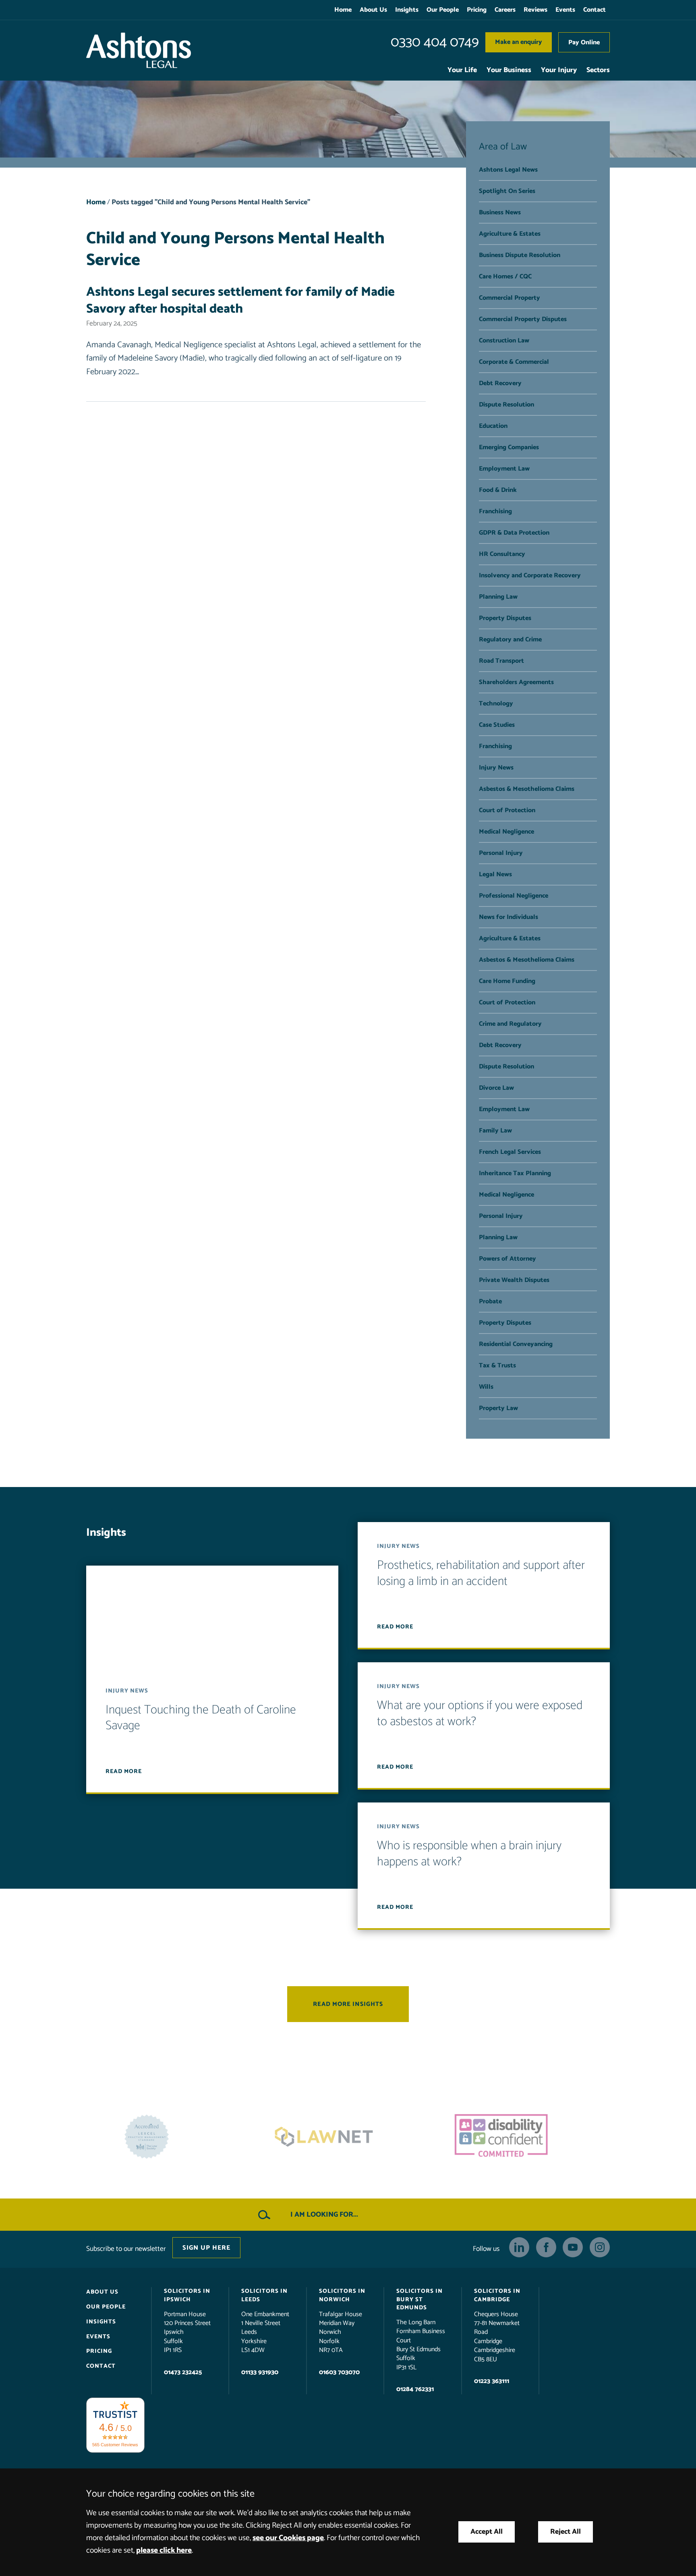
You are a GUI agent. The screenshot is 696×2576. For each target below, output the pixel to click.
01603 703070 (339, 2372)
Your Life (462, 70)
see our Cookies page (288, 2538)
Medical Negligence (506, 832)
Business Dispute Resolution (520, 255)
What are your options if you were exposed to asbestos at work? (480, 1714)
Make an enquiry (519, 42)
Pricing (477, 10)
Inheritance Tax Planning (515, 1173)
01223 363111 (492, 2381)
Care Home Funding (507, 981)
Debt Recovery (500, 383)
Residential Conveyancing (516, 1344)
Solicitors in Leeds (264, 2296)
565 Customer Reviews (115, 2445)
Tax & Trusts (497, 1366)
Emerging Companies (509, 447)
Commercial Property (510, 298)
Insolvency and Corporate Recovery (530, 576)
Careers (505, 10)
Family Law (495, 1131)
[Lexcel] (525, 2137)
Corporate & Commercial (514, 362)
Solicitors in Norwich (342, 2296)
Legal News (495, 874)
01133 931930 (260, 2372)
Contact (594, 10)
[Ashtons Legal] (139, 50)
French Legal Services (510, 1152)
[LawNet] (171, 2137)
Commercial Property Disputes (523, 319)
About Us (373, 10)
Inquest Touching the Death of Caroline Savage (201, 1718)
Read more (124, 1771)
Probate (490, 1301)
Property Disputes (505, 618)
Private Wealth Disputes (514, 1280)
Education (493, 426)
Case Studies (497, 725)
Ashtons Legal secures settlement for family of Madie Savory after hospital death (240, 301)
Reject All (565, 2532)
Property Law (498, 1408)
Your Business (509, 70)
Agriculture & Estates (510, 234)
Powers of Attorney (507, 1259)
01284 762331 (415, 2389)
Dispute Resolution (506, 405)
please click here (164, 2550)
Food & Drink (498, 490)
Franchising (495, 511)
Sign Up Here (206, 2248)
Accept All (487, 2532)
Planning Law (498, 597)
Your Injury (559, 70)
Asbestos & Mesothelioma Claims (527, 789)
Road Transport (501, 661)
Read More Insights (348, 2005)
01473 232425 (183, 2372)
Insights (407, 10)
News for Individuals (509, 917)
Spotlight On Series (507, 191)
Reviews (535, 10)
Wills (486, 1387)
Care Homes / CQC (505, 277)
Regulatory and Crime (510, 640)
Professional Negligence (514, 896)
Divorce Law (496, 1088)
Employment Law (504, 469)
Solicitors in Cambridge (497, 2296)
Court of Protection (507, 810)
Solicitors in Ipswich (187, 2296)
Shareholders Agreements (516, 682)
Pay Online (584, 43)
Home (343, 10)
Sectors (598, 70)
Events (565, 10)
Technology (496, 704)
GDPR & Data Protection (514, 533)
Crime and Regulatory (510, 1024)
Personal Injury (501, 853)
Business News (500, 213)
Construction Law (504, 341)
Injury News (496, 768)
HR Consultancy (502, 554)
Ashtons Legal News (508, 170)
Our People (443, 10)
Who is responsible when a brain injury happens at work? (469, 1854)
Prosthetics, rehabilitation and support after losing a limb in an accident (481, 1574)
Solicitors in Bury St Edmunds (419, 2300)
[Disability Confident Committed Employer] (348, 2137)
